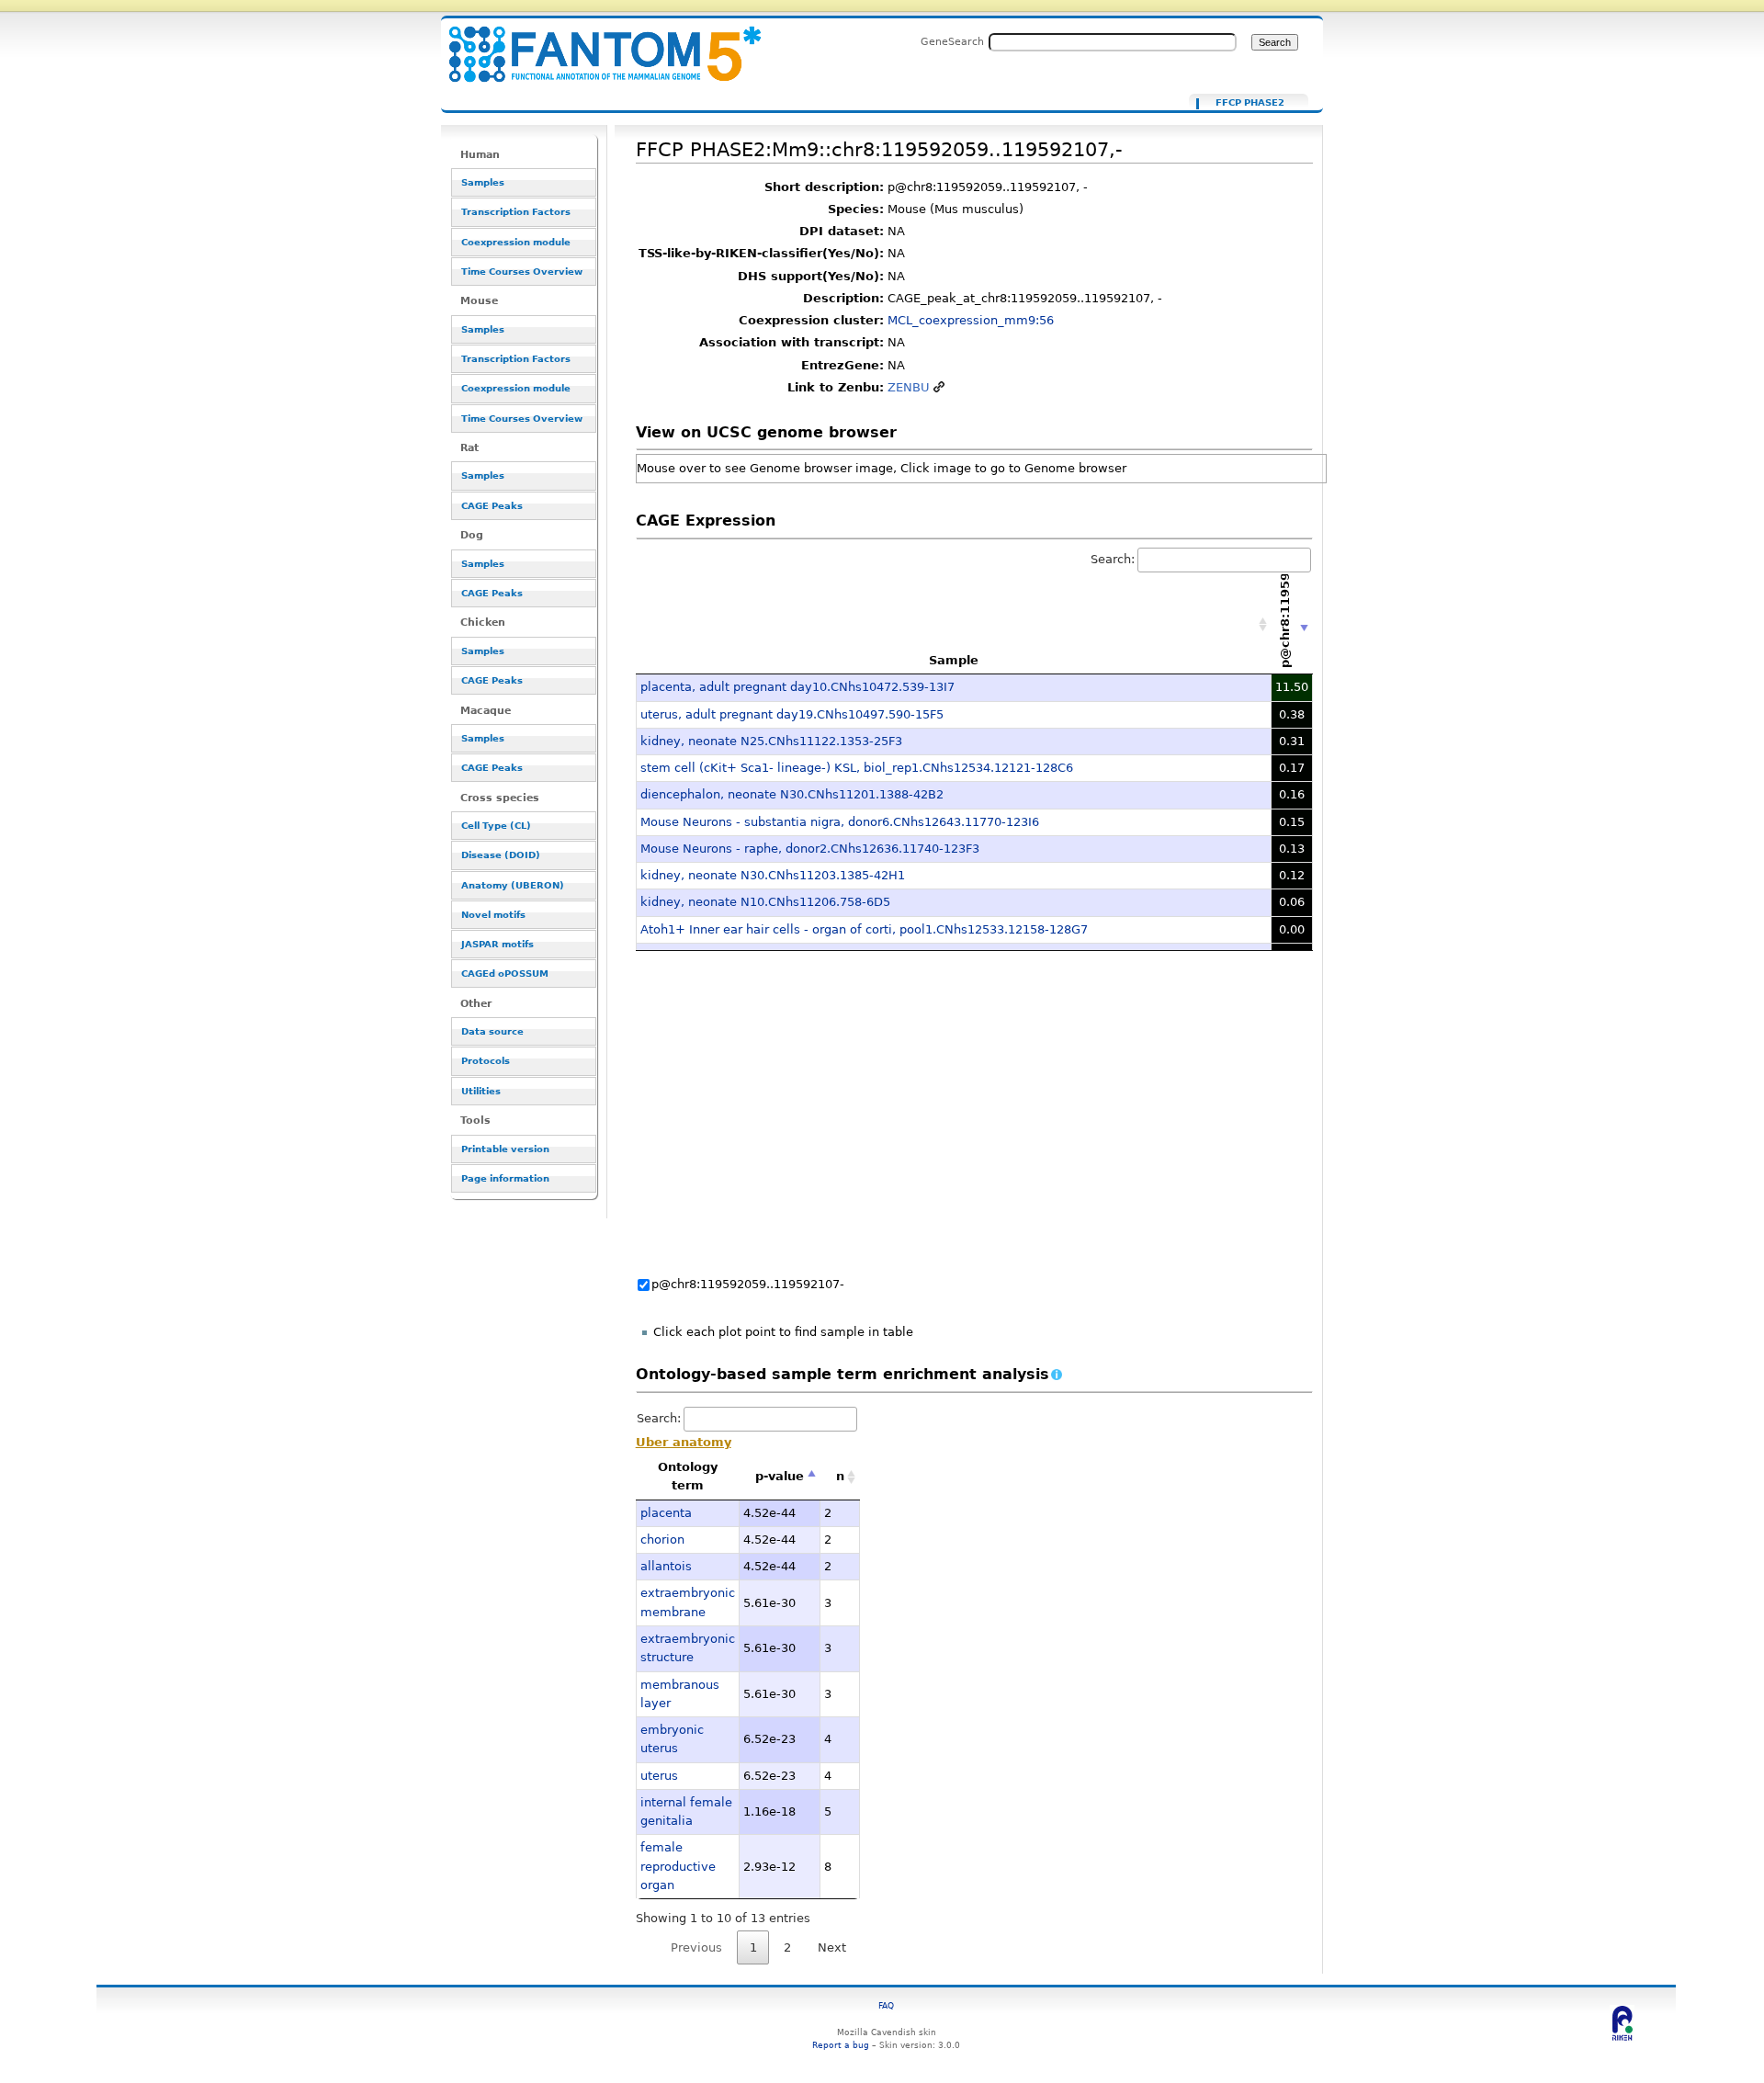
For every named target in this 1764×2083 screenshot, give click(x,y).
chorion (662, 1540)
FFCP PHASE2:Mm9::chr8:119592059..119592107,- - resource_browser (594, 44)
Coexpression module (516, 242)
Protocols (486, 1061)
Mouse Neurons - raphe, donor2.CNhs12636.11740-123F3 (810, 849)
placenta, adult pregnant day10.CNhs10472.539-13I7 (797, 687)
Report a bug (841, 2045)
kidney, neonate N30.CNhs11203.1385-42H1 (773, 875)
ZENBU (909, 387)
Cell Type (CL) (496, 826)
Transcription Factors (516, 212)
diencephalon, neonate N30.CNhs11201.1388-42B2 (792, 794)
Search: (1113, 559)
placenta (666, 1513)
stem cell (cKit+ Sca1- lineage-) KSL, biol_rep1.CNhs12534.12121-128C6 (857, 768)
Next (832, 1947)
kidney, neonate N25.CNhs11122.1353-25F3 (771, 741)
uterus (659, 1776)
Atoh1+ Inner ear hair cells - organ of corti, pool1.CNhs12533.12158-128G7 (864, 929)
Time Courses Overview (522, 272)
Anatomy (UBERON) (513, 885)
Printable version (505, 1149)
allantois (666, 1566)
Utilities (481, 1091)
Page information (505, 1178)
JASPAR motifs (498, 944)
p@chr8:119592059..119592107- (748, 1284)
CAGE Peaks (492, 506)
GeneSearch (952, 41)
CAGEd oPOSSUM (505, 974)
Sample (954, 660)
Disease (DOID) (501, 855)
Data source (492, 1031)
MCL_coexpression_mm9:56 (971, 320)
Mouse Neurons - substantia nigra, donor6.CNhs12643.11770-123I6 (840, 822)
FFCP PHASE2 (1250, 103)
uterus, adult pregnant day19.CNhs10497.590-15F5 (792, 714)
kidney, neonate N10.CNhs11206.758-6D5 (765, 902)
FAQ (886, 2005)
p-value (780, 1476)
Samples (483, 182)
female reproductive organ (678, 1866)
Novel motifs (493, 915)
